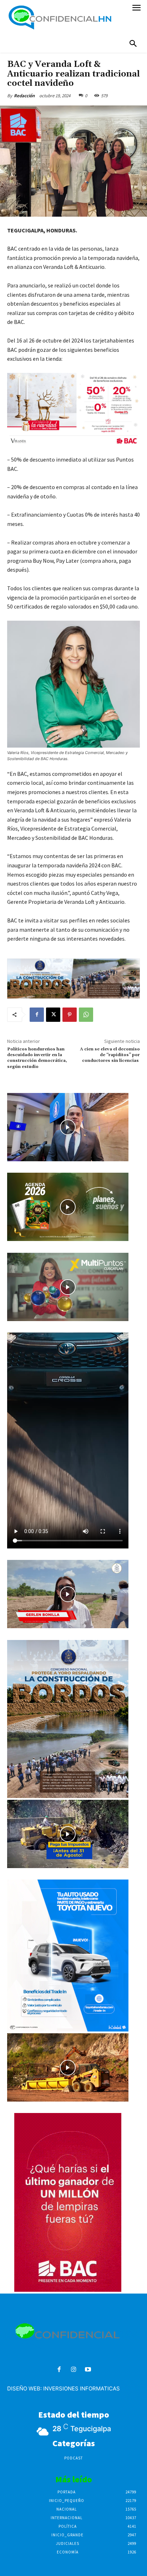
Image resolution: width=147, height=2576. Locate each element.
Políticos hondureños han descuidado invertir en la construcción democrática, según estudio (37, 1058)
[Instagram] (74, 2370)
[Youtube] (88, 2370)
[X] (53, 1015)
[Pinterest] (70, 1015)
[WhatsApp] (86, 1015)
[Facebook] (37, 1015)
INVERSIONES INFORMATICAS (82, 2388)
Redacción (24, 96)
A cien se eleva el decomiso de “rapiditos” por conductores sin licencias (110, 1055)
